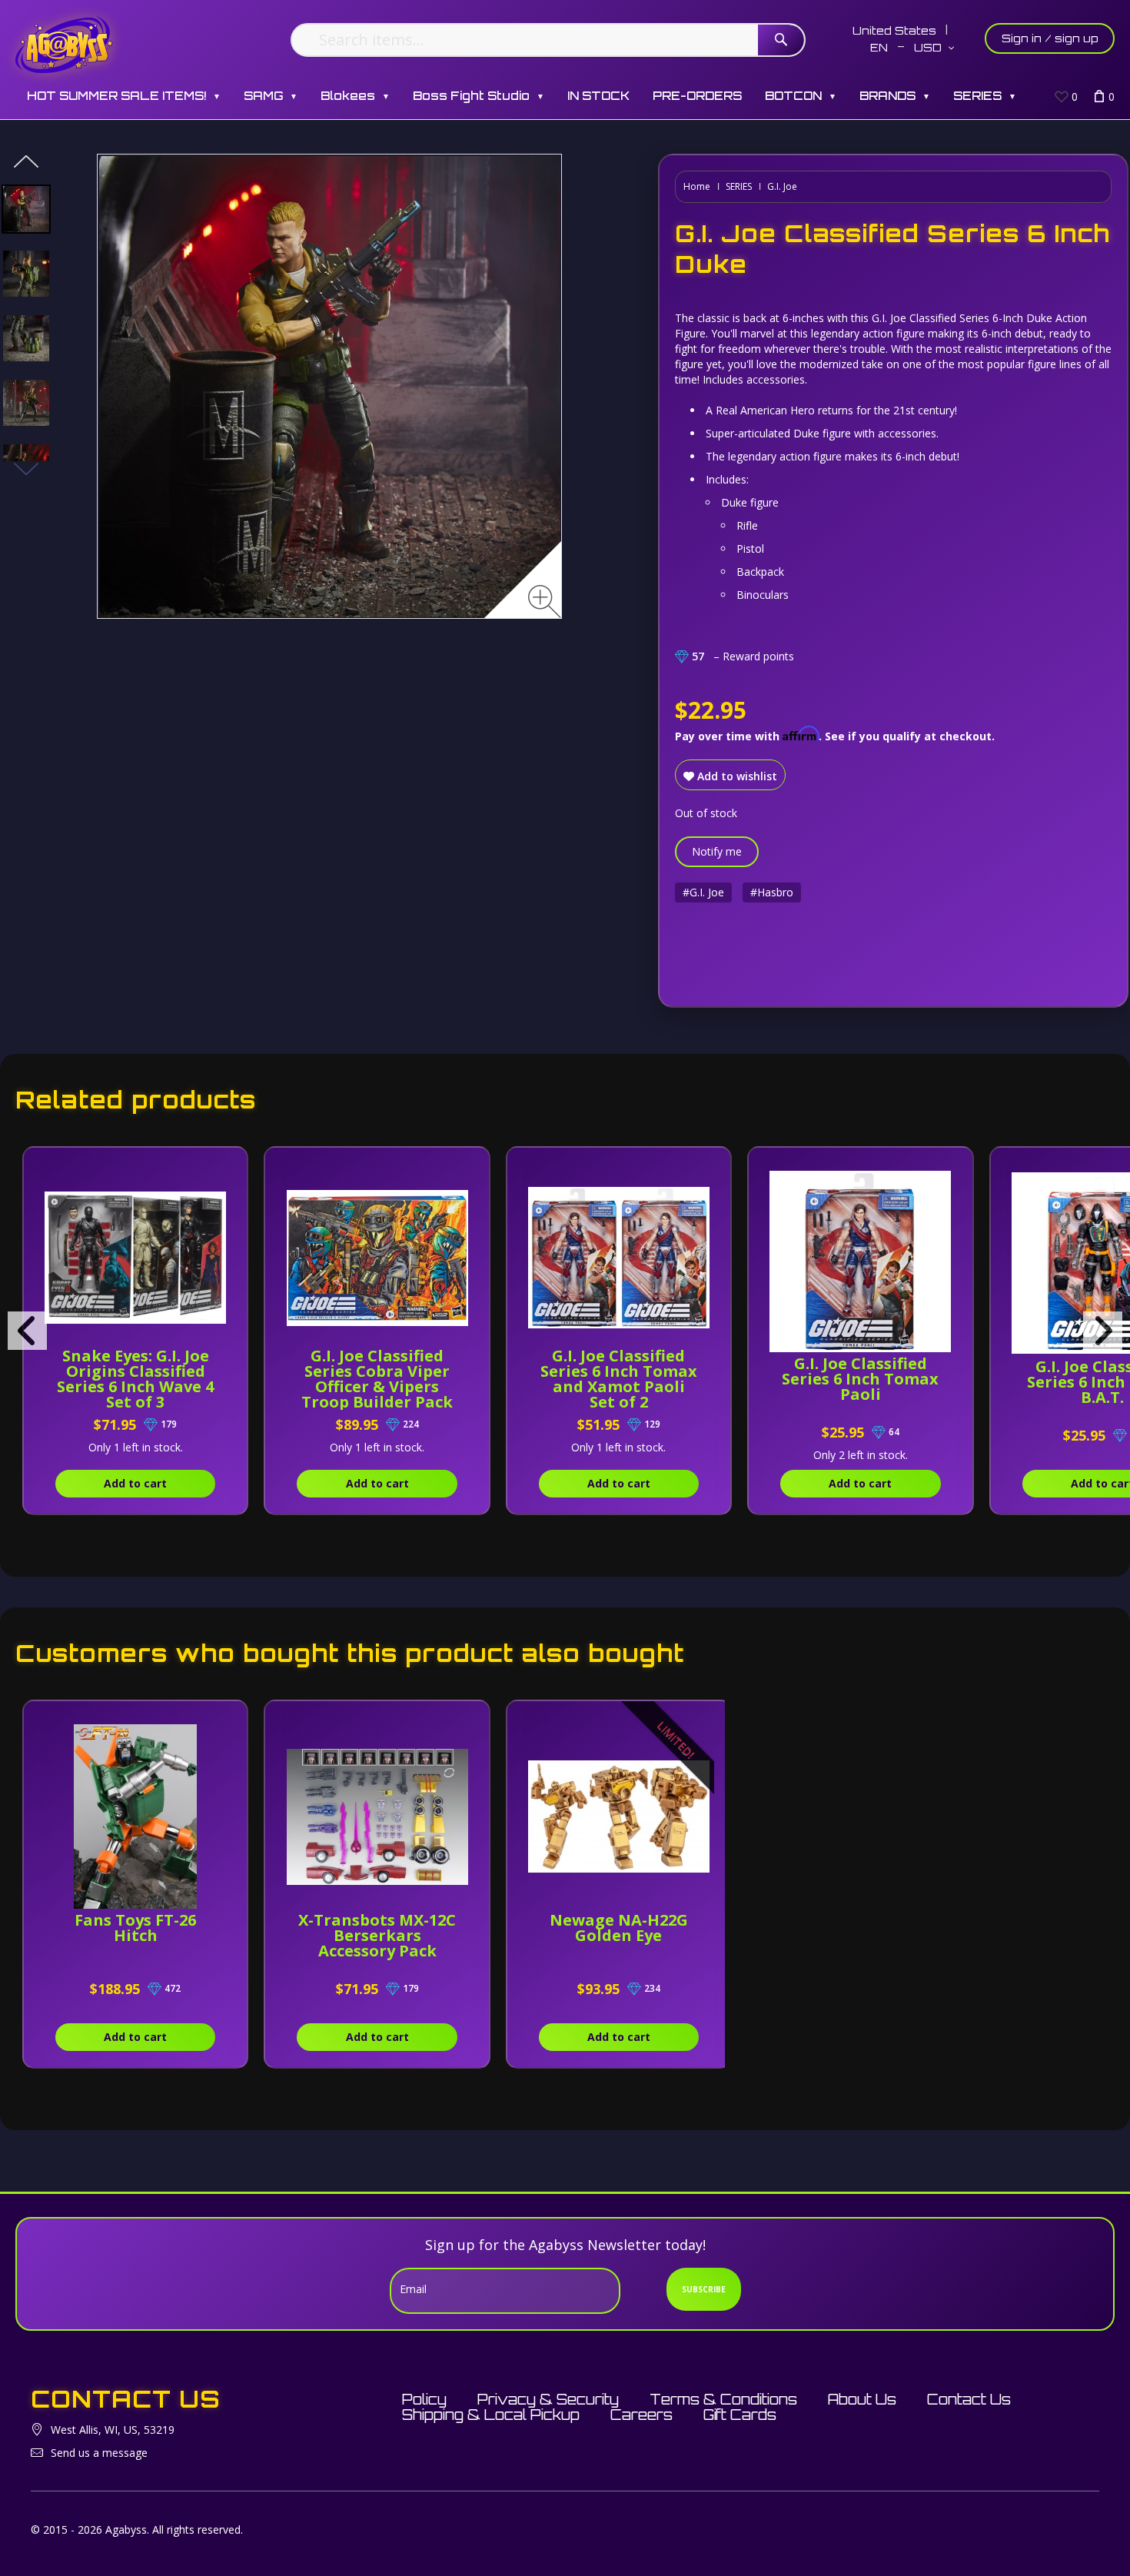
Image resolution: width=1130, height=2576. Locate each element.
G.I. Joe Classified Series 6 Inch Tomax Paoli (860, 1379)
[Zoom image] (545, 602)
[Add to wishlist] (219, 1167)
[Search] (781, 40)
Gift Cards (740, 2415)
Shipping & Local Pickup (491, 2415)
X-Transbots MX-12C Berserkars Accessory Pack (377, 1935)
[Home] (64, 44)
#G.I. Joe (703, 892)
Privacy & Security (548, 2399)
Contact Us (969, 2399)
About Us (862, 2399)
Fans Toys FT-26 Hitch (135, 1928)
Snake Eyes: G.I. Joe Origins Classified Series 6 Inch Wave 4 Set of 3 (135, 1379)
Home (697, 186)
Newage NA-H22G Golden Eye (619, 1928)
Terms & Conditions (723, 2399)
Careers (641, 2415)
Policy (424, 2399)
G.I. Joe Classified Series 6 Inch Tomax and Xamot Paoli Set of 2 (619, 1379)
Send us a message (99, 2453)
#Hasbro (772, 892)
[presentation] (27, 1331)
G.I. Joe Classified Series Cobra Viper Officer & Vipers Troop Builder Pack (377, 1379)
